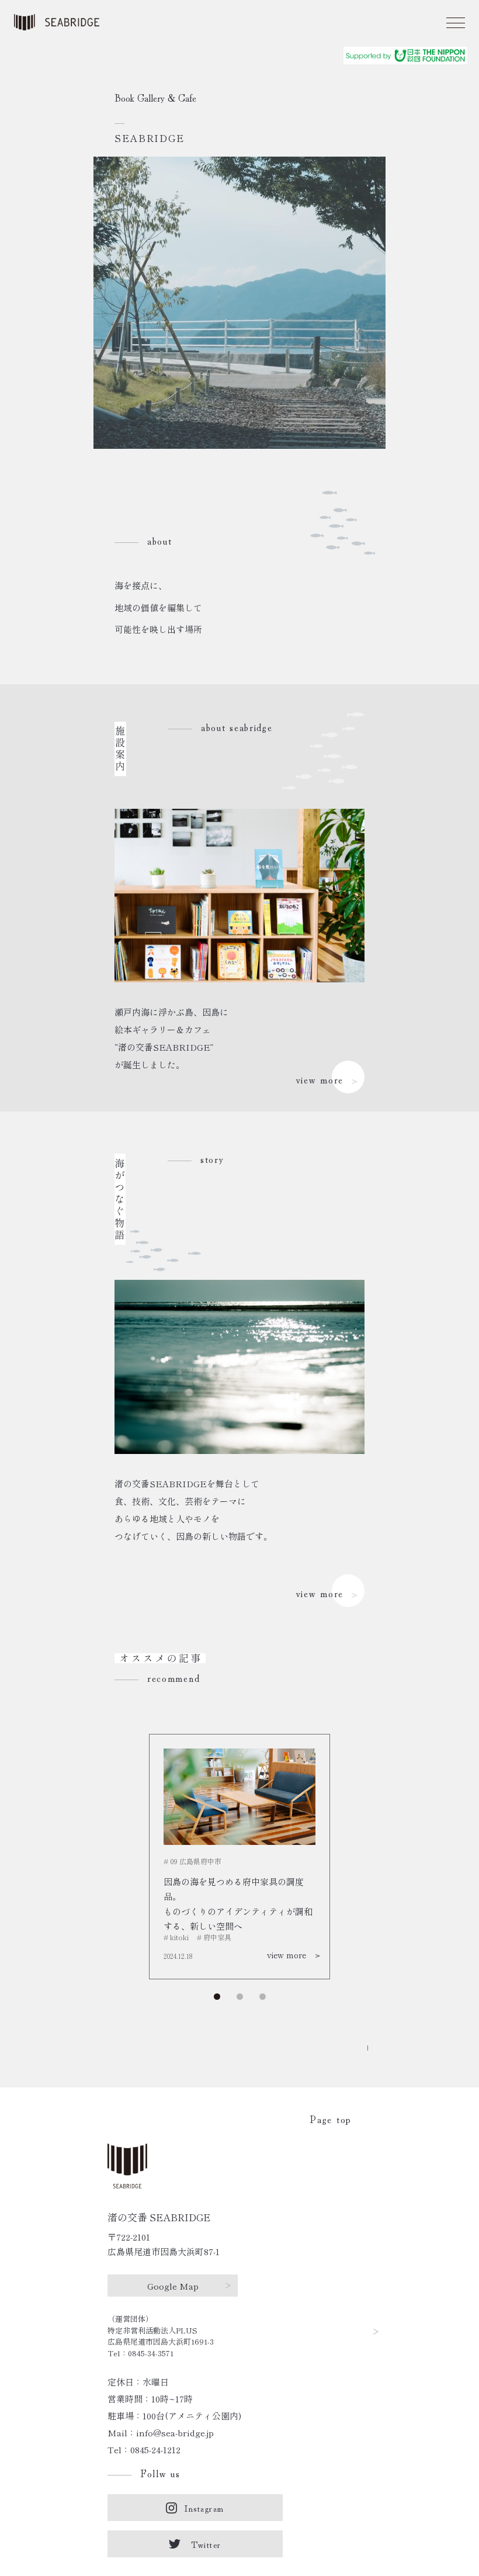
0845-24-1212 (155, 2449)
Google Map (173, 2286)
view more (320, 1079)
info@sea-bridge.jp (175, 2433)
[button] (240, 1997)
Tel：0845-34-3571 (140, 2353)
